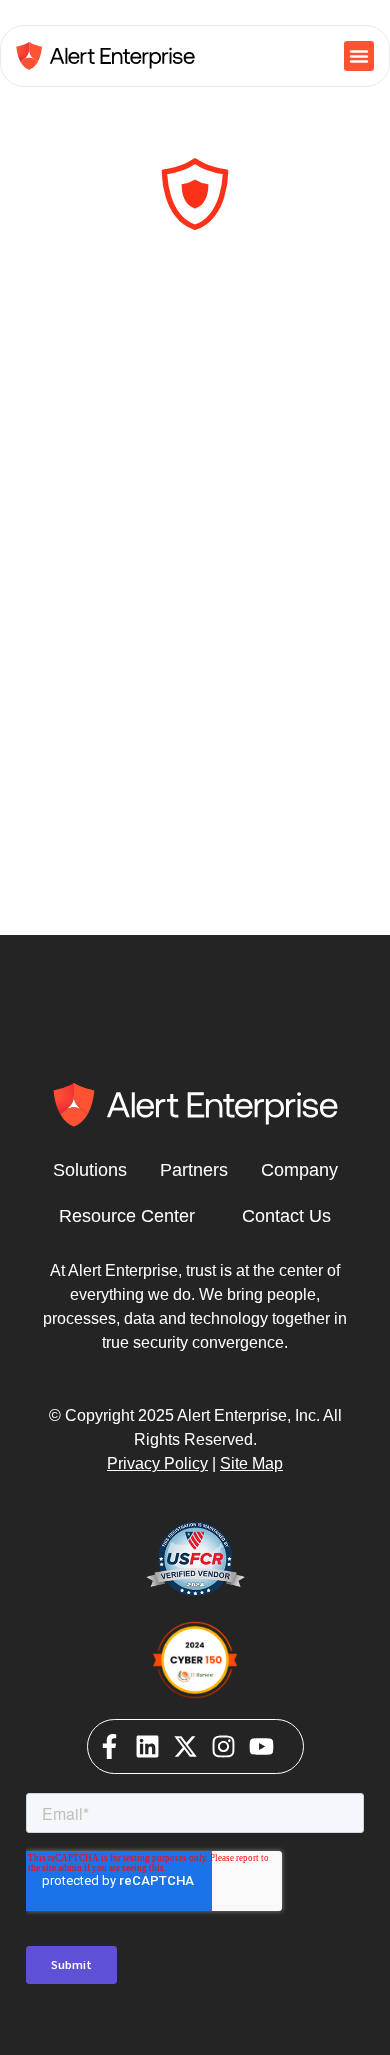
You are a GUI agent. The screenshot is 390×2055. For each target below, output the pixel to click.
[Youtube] (261, 1746)
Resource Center (127, 1216)
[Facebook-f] (109, 1746)
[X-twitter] (185, 1746)
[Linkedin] (147, 1746)
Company (299, 1170)
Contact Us (286, 1216)
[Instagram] (223, 1746)
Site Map (251, 1463)
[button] (359, 56)
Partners (194, 1170)
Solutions (90, 1170)
